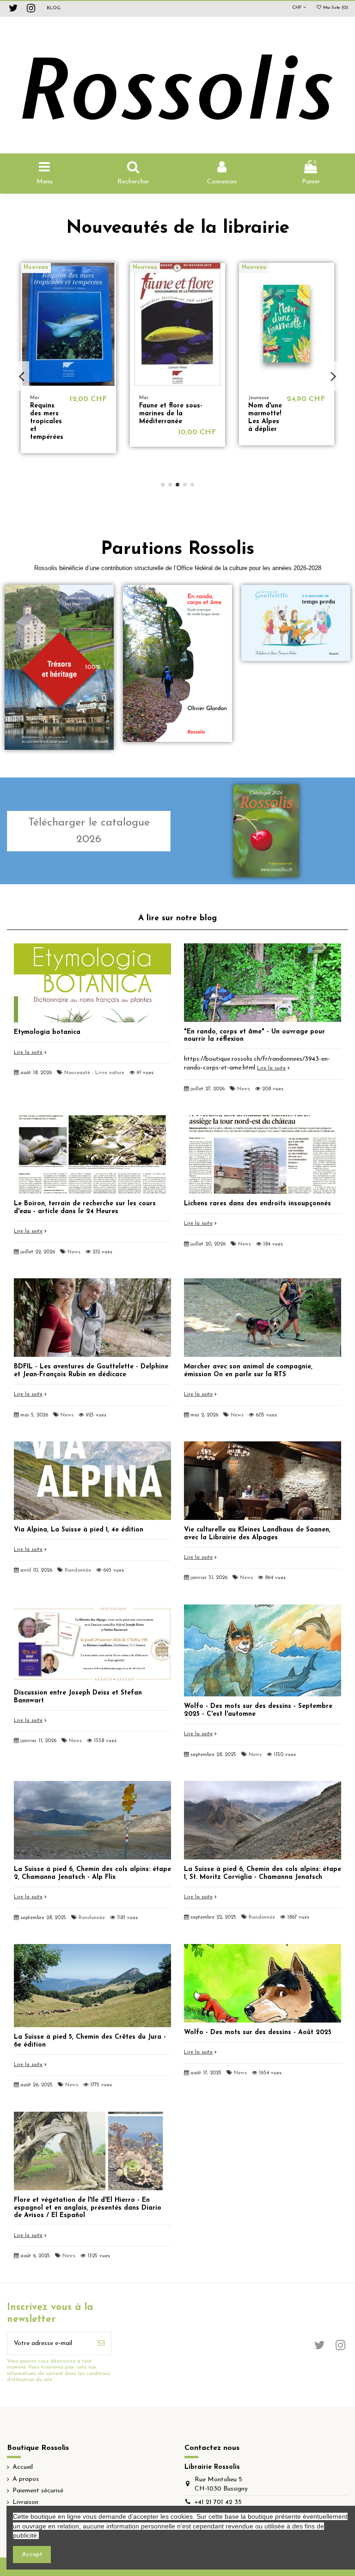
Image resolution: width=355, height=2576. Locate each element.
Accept (32, 2555)
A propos (26, 2479)
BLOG (54, 8)
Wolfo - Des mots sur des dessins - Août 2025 (258, 2032)
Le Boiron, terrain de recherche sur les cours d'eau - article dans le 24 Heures (85, 1208)
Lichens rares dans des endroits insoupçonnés (257, 1204)
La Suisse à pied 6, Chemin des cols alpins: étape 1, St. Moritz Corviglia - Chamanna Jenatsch (263, 1873)
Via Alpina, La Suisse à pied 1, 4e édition (79, 1530)
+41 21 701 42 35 (218, 2502)
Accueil (23, 2467)
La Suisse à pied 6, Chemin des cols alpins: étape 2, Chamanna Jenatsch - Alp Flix (92, 1873)
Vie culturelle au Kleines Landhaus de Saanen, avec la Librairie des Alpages (257, 1534)
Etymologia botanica (47, 1032)
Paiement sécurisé (38, 2491)
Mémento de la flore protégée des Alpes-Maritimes (265, 421)
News (244, 1089)
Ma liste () (335, 8)
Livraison (25, 2502)
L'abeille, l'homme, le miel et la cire (154, 417)
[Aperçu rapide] (109, 293)
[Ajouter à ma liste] (109, 277)
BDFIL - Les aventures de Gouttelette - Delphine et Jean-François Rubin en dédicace (91, 1371)
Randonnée (78, 1571)
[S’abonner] (101, 2343)
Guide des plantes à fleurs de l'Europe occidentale (62, 414)
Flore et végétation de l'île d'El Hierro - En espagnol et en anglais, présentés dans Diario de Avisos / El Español (88, 2208)
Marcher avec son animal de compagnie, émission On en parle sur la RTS (248, 1371)
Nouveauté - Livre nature (94, 1073)
